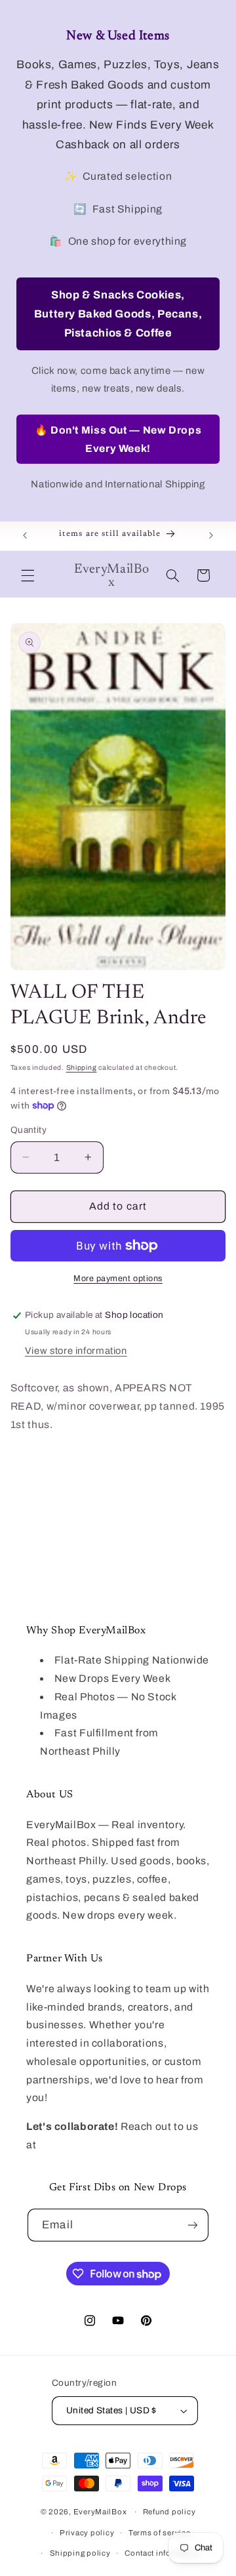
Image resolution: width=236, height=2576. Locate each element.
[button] (28, 575)
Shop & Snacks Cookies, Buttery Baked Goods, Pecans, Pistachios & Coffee (118, 314)
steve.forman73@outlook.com (114, 2145)
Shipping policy (80, 2553)
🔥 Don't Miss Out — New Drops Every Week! (118, 439)
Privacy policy (87, 2533)
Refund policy (169, 2512)
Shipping (82, 1068)
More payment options (118, 1278)
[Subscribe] (192, 2225)
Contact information (163, 2553)
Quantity (29, 1130)
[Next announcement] (211, 536)
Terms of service (160, 2533)
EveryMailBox (100, 2512)
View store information (76, 1351)
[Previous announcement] (25, 536)
